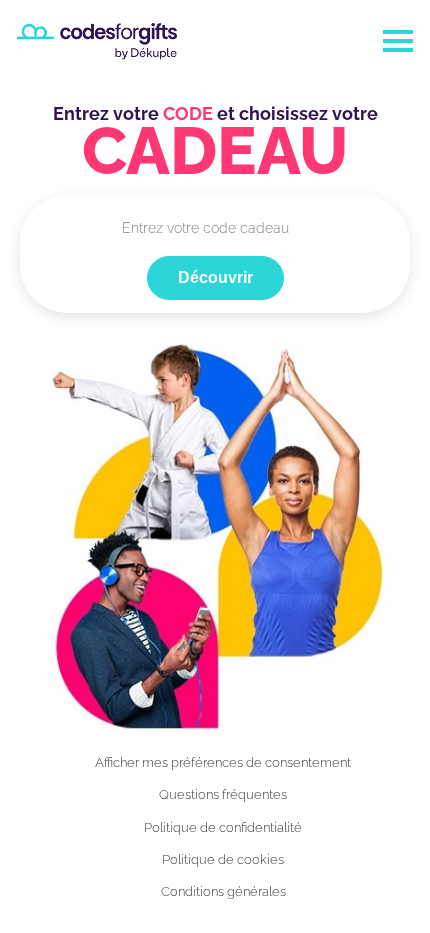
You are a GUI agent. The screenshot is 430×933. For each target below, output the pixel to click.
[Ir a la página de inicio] (97, 41)
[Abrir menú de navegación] (398, 41)
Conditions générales (223, 891)
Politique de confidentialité (223, 827)
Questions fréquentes (223, 794)
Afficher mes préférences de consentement (223, 762)
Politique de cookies (223, 859)
